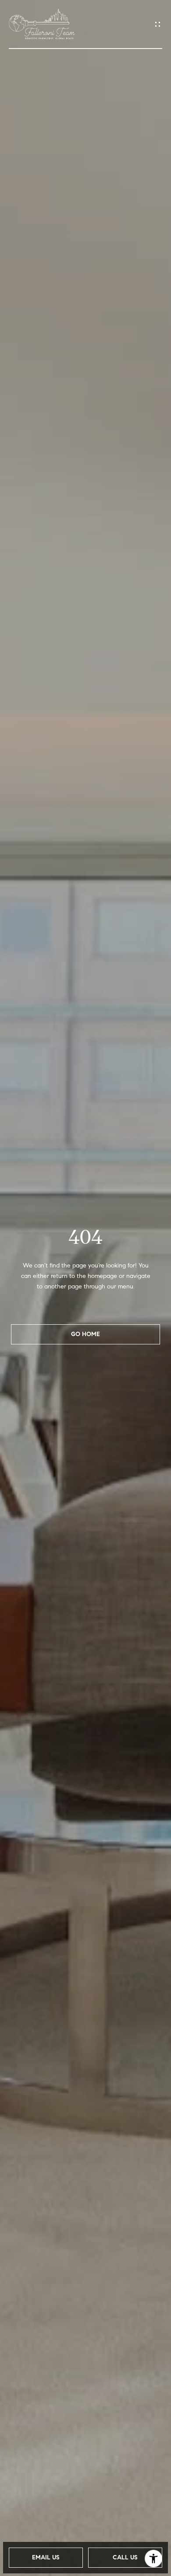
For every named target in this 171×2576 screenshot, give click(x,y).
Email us (46, 2557)
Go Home (85, 1334)
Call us (125, 2557)
